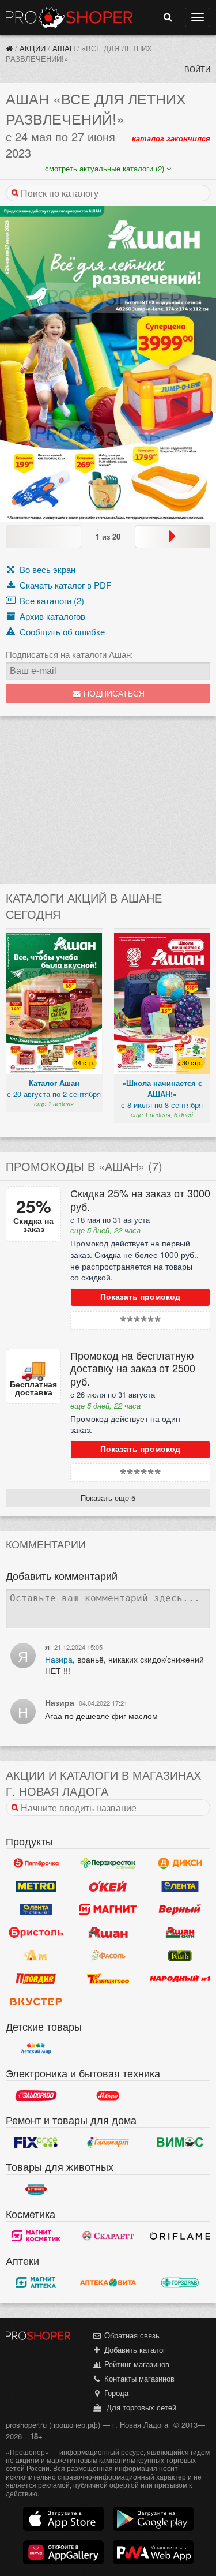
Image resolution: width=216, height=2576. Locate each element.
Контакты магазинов (138, 2378)
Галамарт (108, 2142)
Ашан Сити (180, 1933)
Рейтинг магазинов (136, 2364)
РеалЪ (180, 1956)
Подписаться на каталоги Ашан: (69, 654)
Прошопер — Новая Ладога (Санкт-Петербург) (69, 17)
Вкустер (36, 2002)
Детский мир (36, 2049)
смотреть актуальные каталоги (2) (106, 168)
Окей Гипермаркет (108, 1886)
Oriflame (180, 2236)
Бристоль (36, 1933)
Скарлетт (108, 2236)
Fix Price (36, 2142)
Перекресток (108, 1863)
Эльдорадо (36, 2095)
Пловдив (36, 1979)
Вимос (180, 2142)
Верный (180, 1909)
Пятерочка (36, 1863)
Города (115, 2393)
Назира (59, 1659)
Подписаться (113, 694)
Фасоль (108, 1956)
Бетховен (36, 2189)
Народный (180, 1979)
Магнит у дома (108, 1909)
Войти (197, 69)
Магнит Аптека (36, 2283)
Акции (33, 48)
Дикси (180, 1863)
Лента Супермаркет (36, 1909)
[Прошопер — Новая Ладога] (9, 48)
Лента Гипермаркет (180, 1886)
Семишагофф (108, 1979)
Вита (108, 2283)
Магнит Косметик (36, 2236)
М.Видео (108, 2095)
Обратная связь (131, 2335)
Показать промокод (140, 1297)
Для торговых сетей (139, 2407)
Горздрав (180, 2283)
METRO (36, 1886)
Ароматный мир (36, 1956)
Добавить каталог (134, 2350)
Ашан (64, 48)
